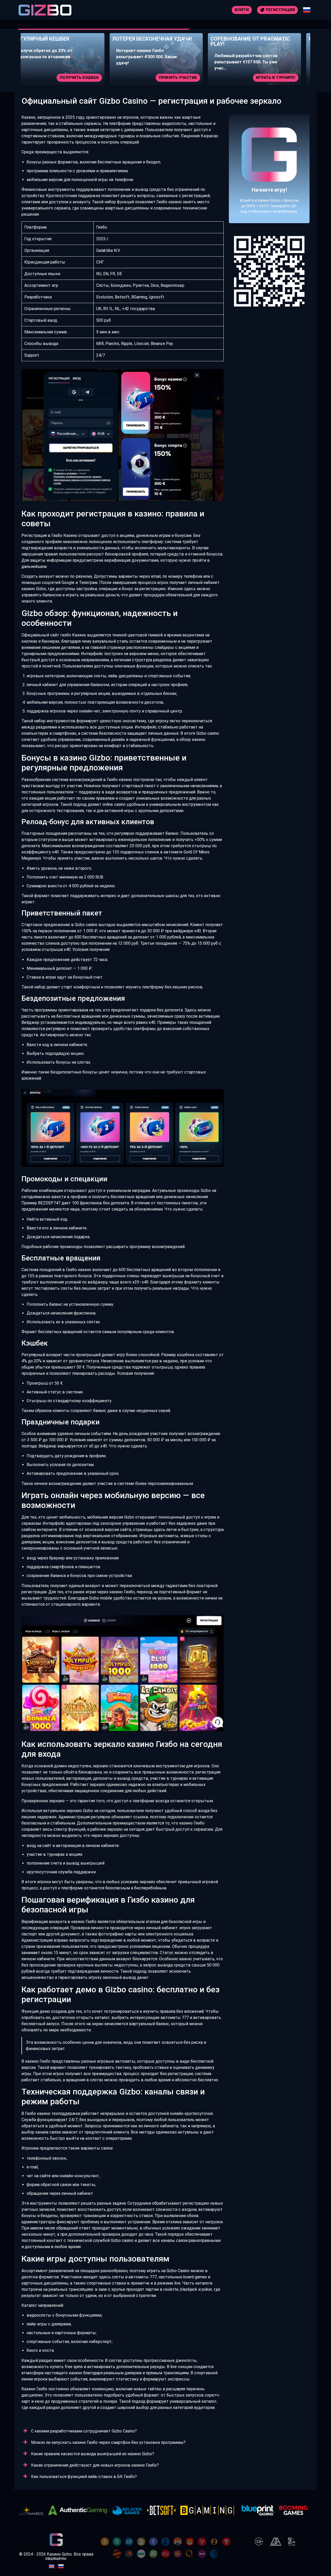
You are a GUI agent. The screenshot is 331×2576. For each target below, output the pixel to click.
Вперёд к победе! (269, 187)
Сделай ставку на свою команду (268, 78)
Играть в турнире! (187, 78)
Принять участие (89, 78)
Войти (242, 10)
